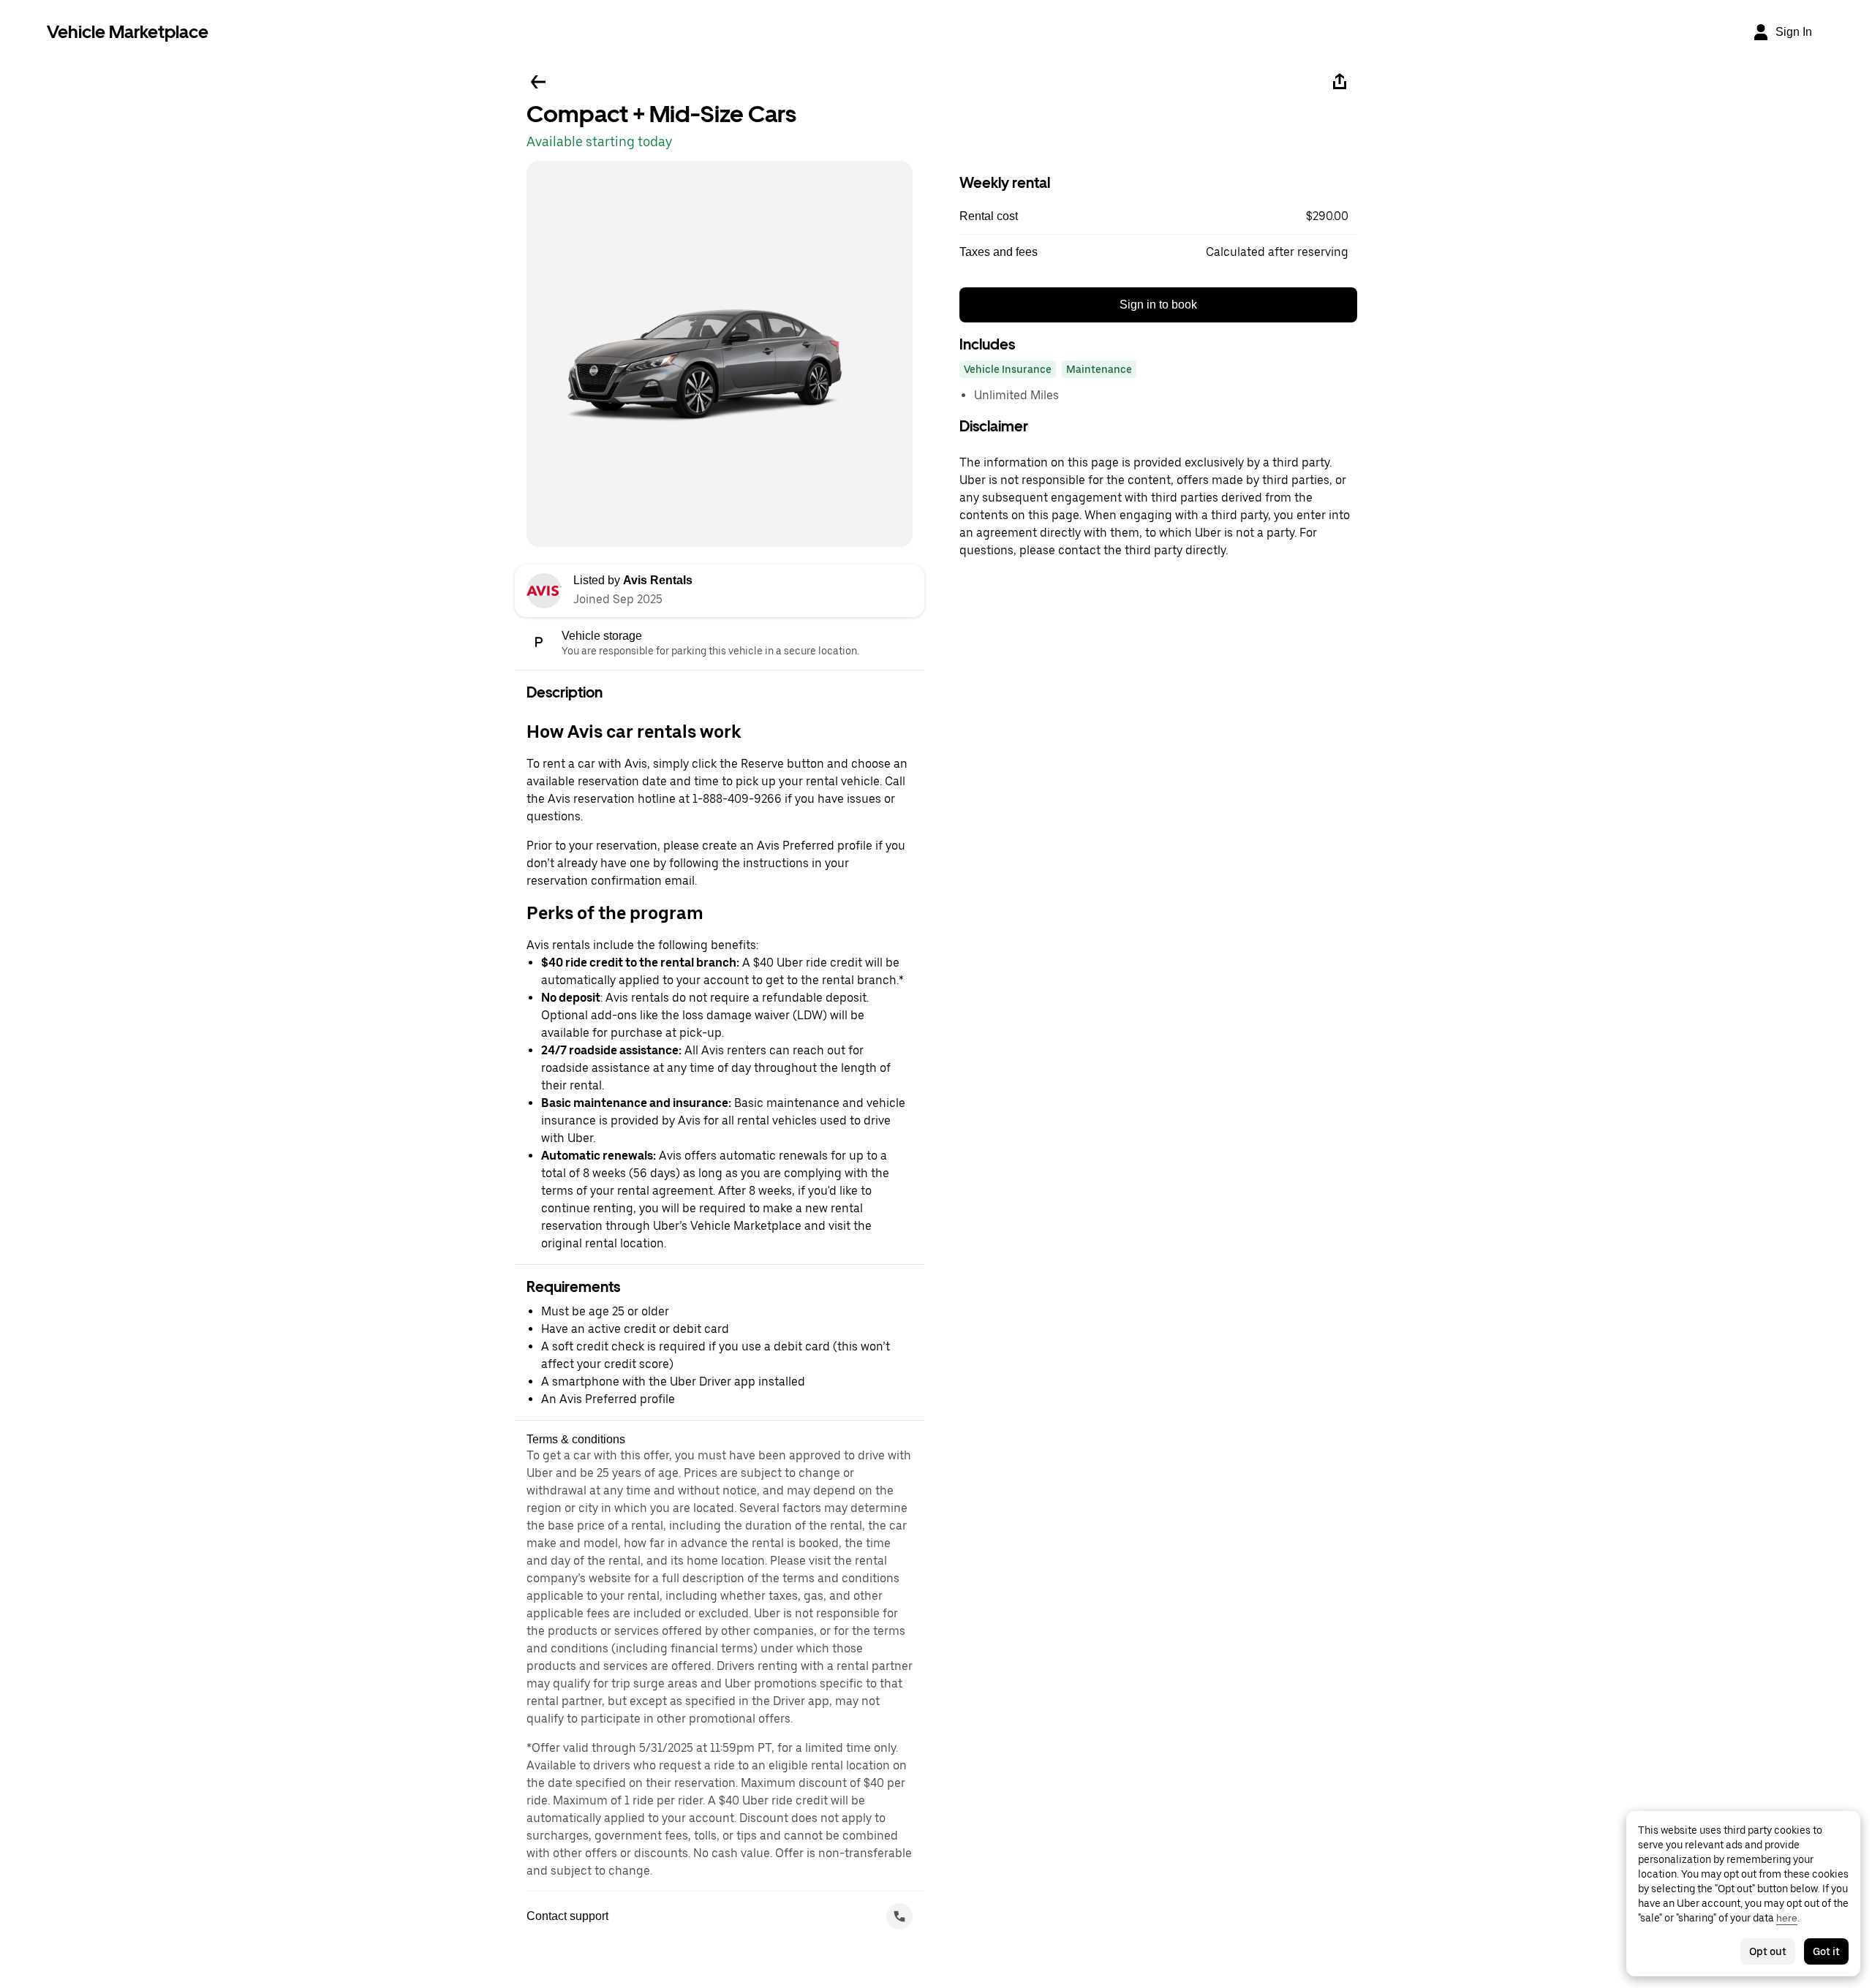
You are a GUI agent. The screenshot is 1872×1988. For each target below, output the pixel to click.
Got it (1826, 1951)
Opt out (1768, 1951)
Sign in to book (1158, 305)
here (1787, 1918)
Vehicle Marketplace (128, 32)
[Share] (1340, 82)
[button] (1158, 216)
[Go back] (538, 82)
